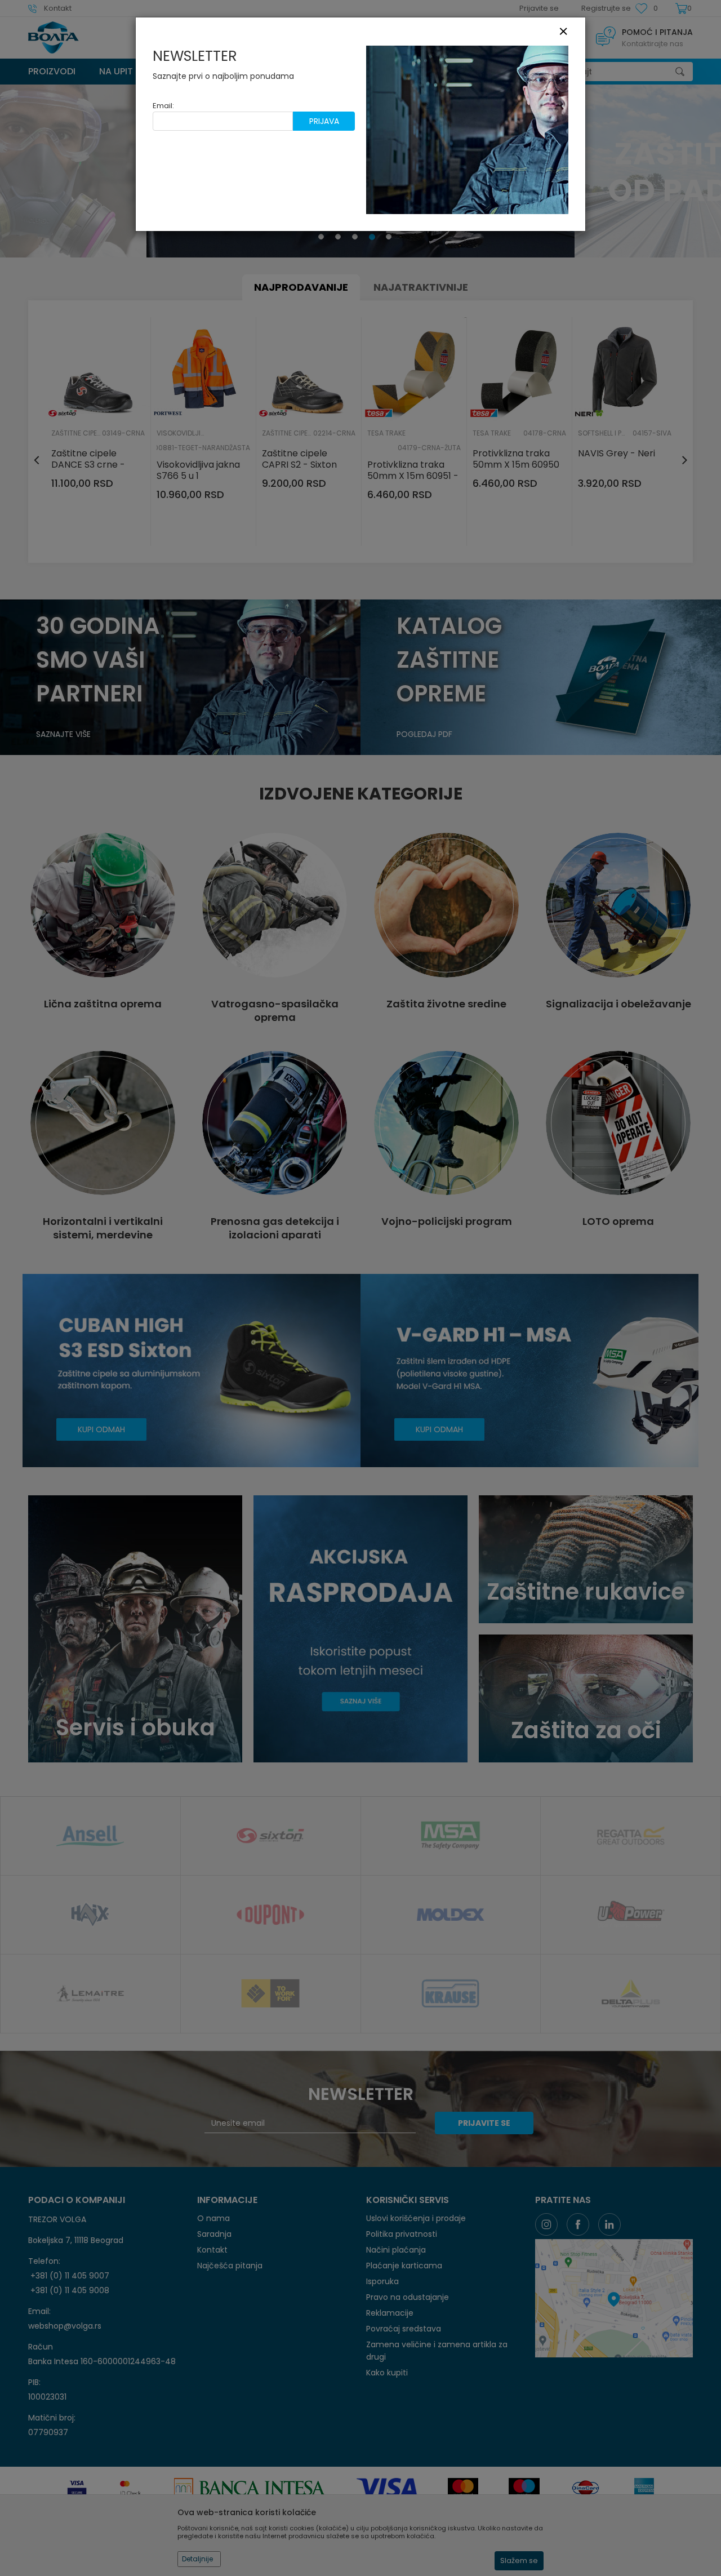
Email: (163, 106)
